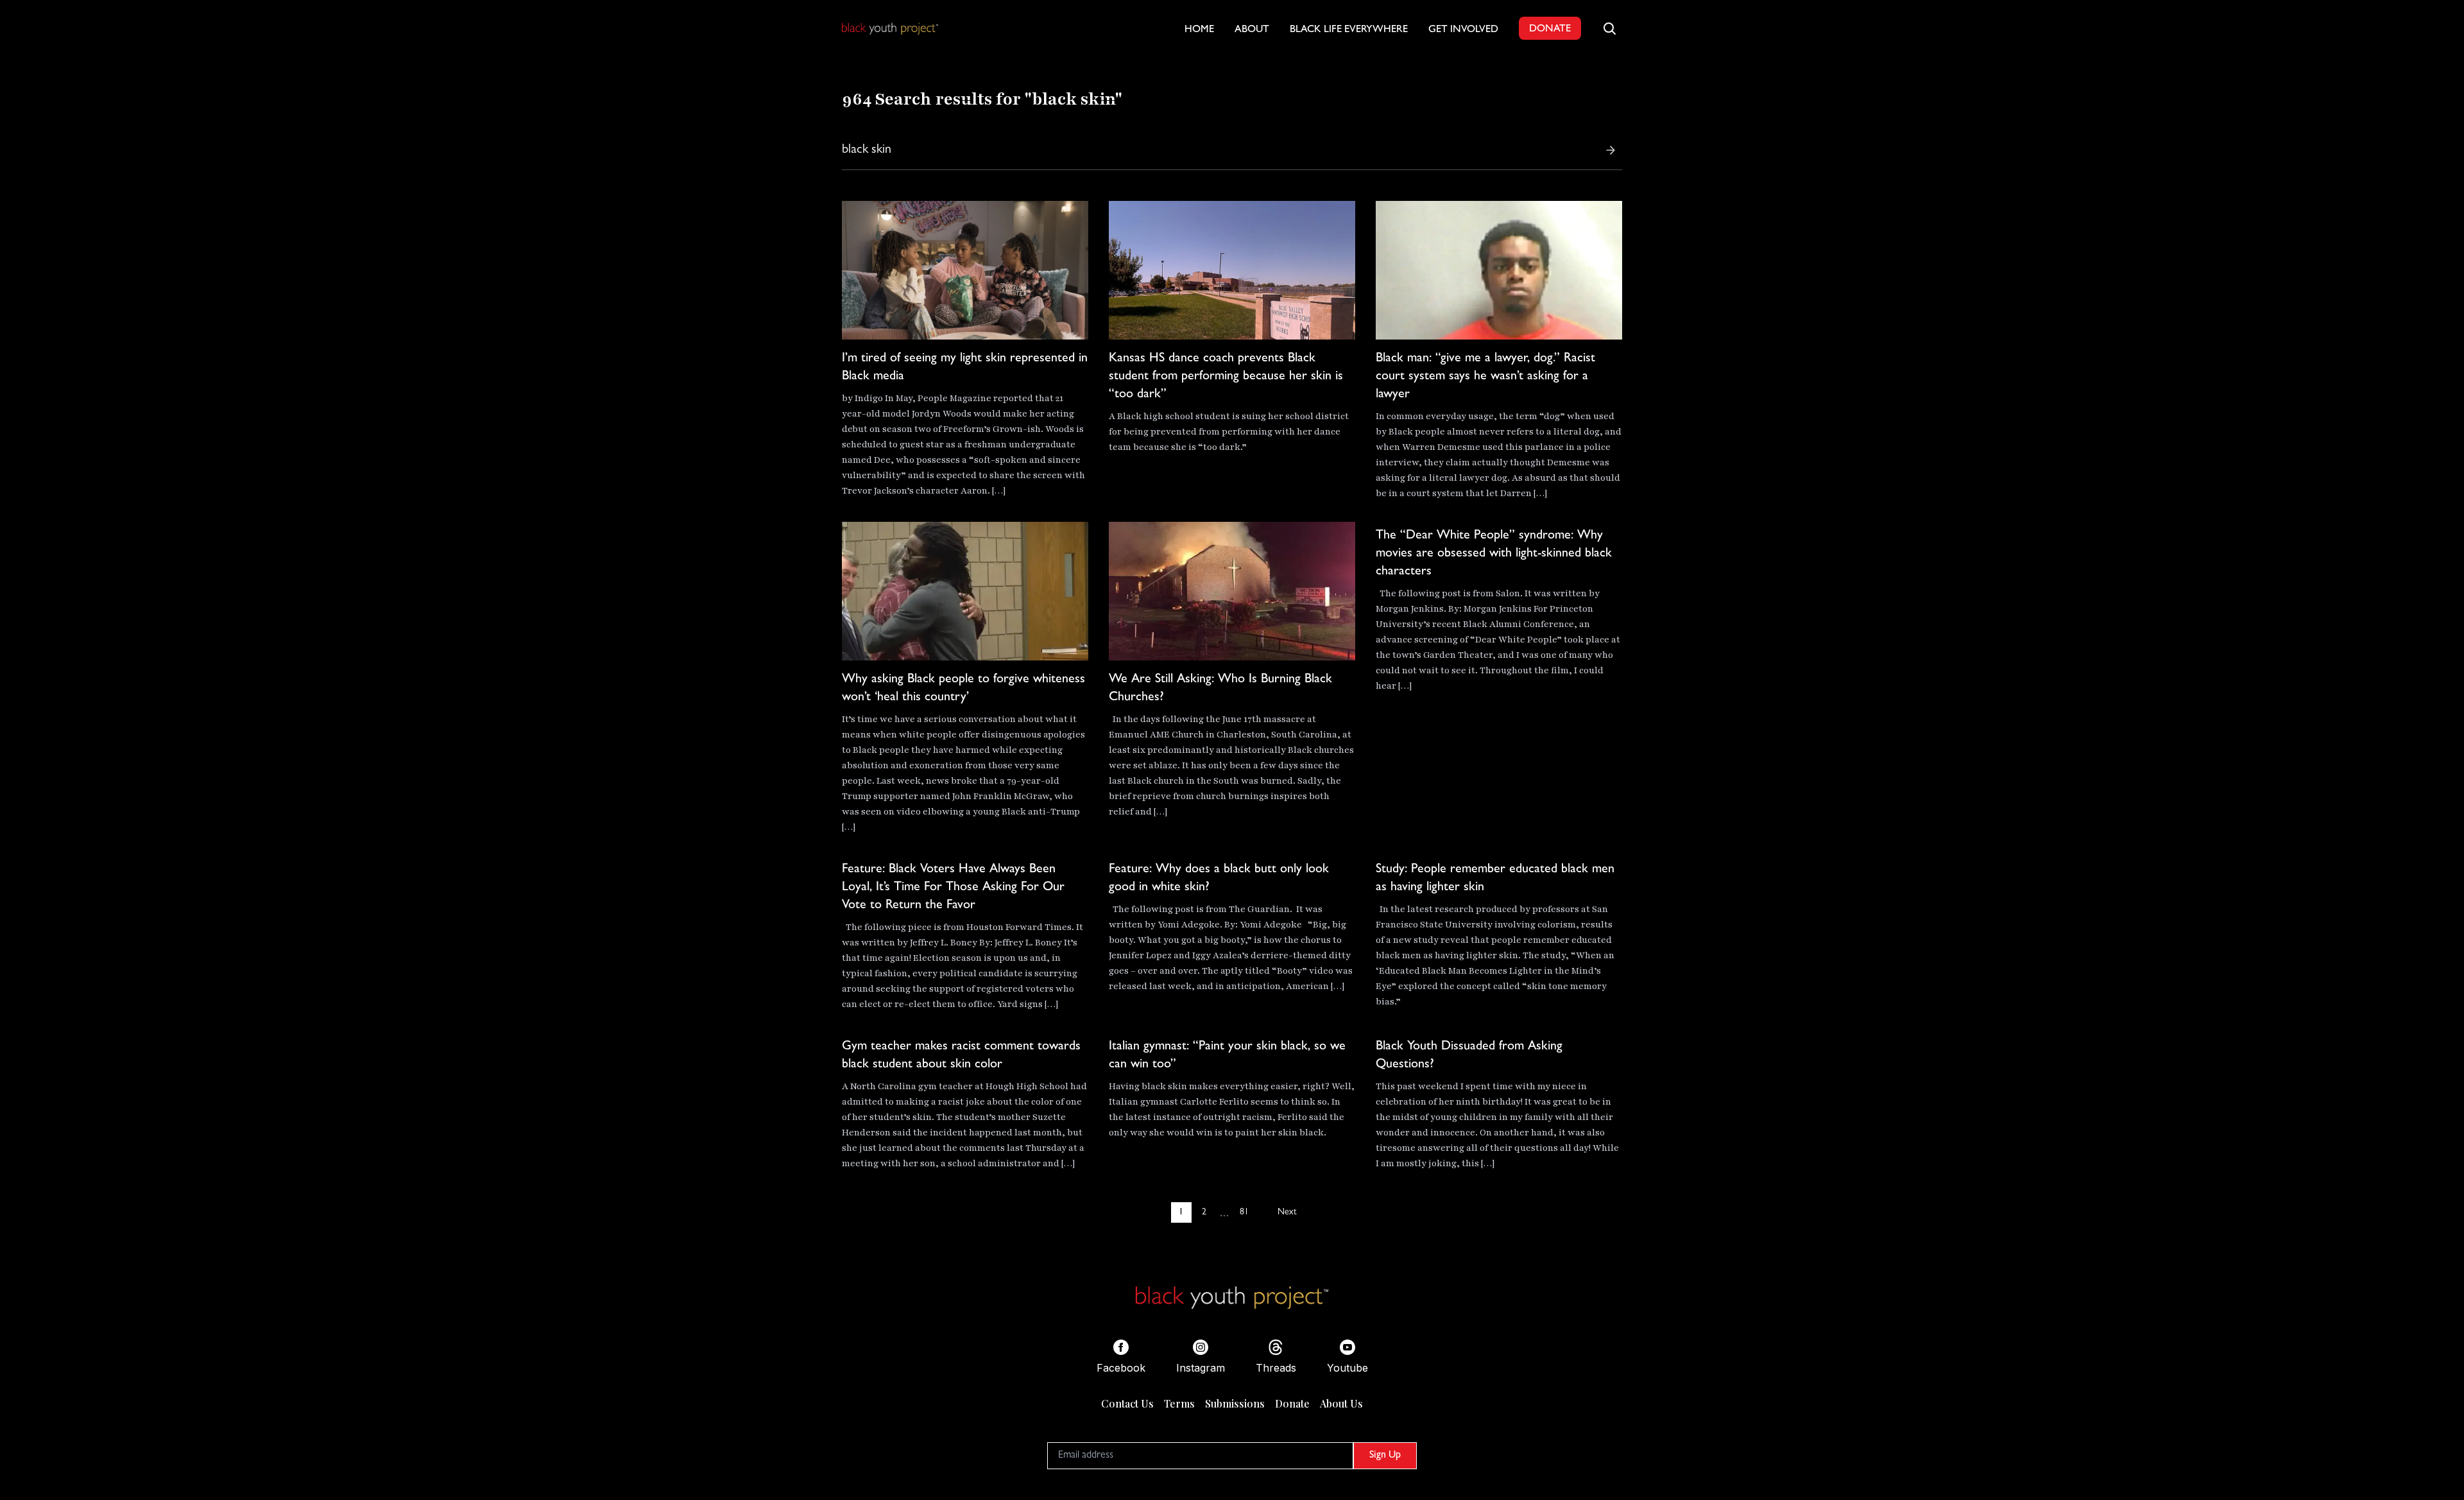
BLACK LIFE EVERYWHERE (1349, 30)
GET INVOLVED (1463, 30)
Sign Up (1385, 1456)
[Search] (1611, 150)
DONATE (1550, 30)
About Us (1341, 1403)
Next (1287, 1212)
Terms (1179, 1403)
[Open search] (1609, 28)
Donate (1292, 1403)
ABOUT (1252, 30)
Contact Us (1127, 1403)
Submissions (1235, 1403)
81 (1244, 1212)
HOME (1199, 30)
